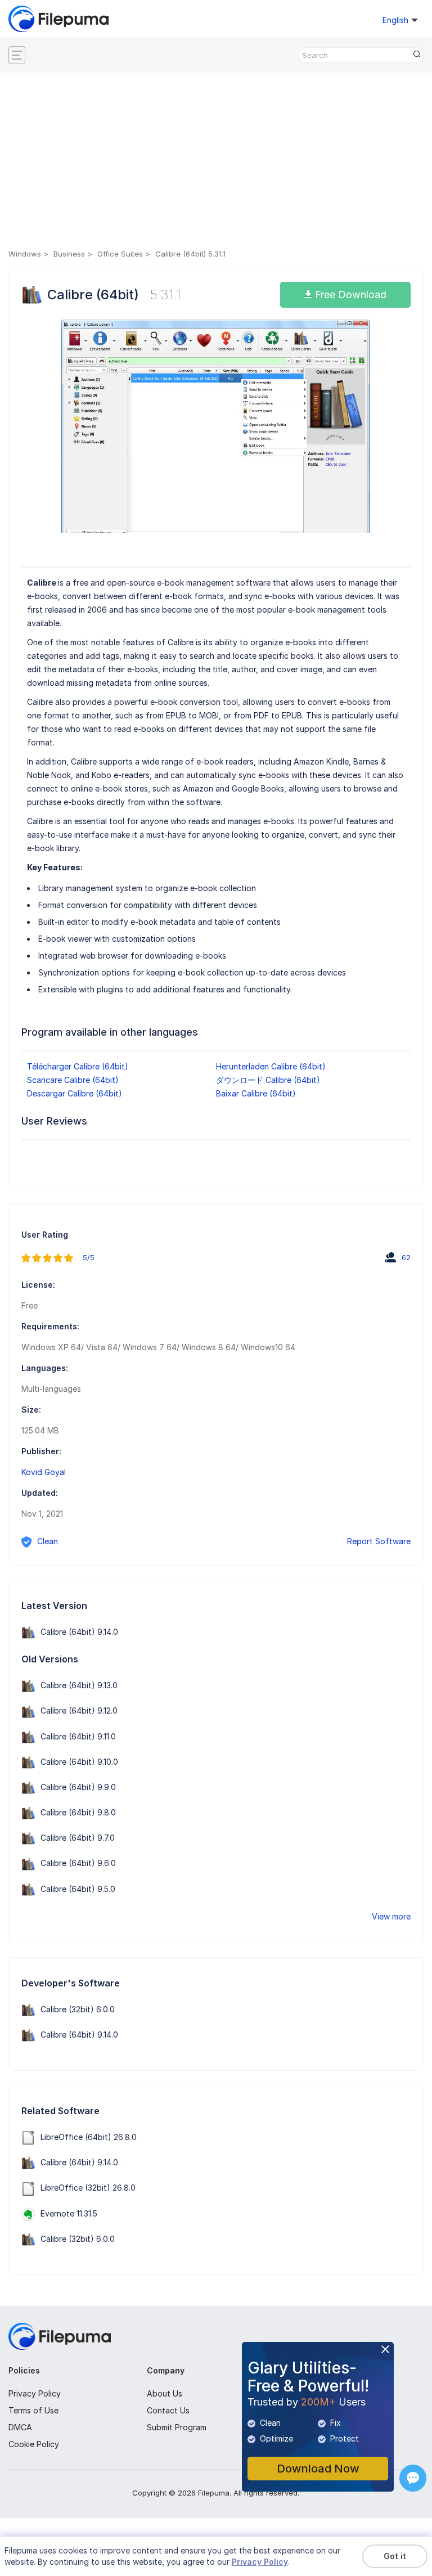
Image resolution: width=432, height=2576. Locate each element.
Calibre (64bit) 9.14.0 (79, 1632)
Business (69, 254)
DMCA (20, 2427)
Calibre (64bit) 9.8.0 (78, 1812)
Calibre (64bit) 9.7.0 (78, 1838)
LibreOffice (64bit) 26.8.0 (89, 2137)
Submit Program (177, 2427)
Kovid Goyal (44, 1472)
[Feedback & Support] (413, 2478)
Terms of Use (33, 2410)
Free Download (349, 295)
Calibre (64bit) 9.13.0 (79, 1685)
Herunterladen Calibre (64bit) (271, 1066)
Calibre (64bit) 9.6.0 (78, 1863)
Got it (395, 2556)
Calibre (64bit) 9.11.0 (78, 1736)
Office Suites (120, 254)
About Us (165, 2393)
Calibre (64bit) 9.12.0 (79, 1710)
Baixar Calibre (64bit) (256, 1093)
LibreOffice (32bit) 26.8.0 (88, 2188)
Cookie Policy (34, 2444)
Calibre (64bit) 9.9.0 (78, 1787)
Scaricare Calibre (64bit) (73, 1080)
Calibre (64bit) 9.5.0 (78, 1889)
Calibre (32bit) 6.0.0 (78, 2009)
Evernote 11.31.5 (69, 2213)
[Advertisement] (216, 163)
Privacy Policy (35, 2393)
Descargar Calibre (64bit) (75, 1093)
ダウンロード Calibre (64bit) (268, 1080)
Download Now (318, 2469)
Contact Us (168, 2410)
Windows (25, 254)
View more (391, 1916)
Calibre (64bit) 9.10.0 (79, 1762)
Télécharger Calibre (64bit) (78, 1066)
